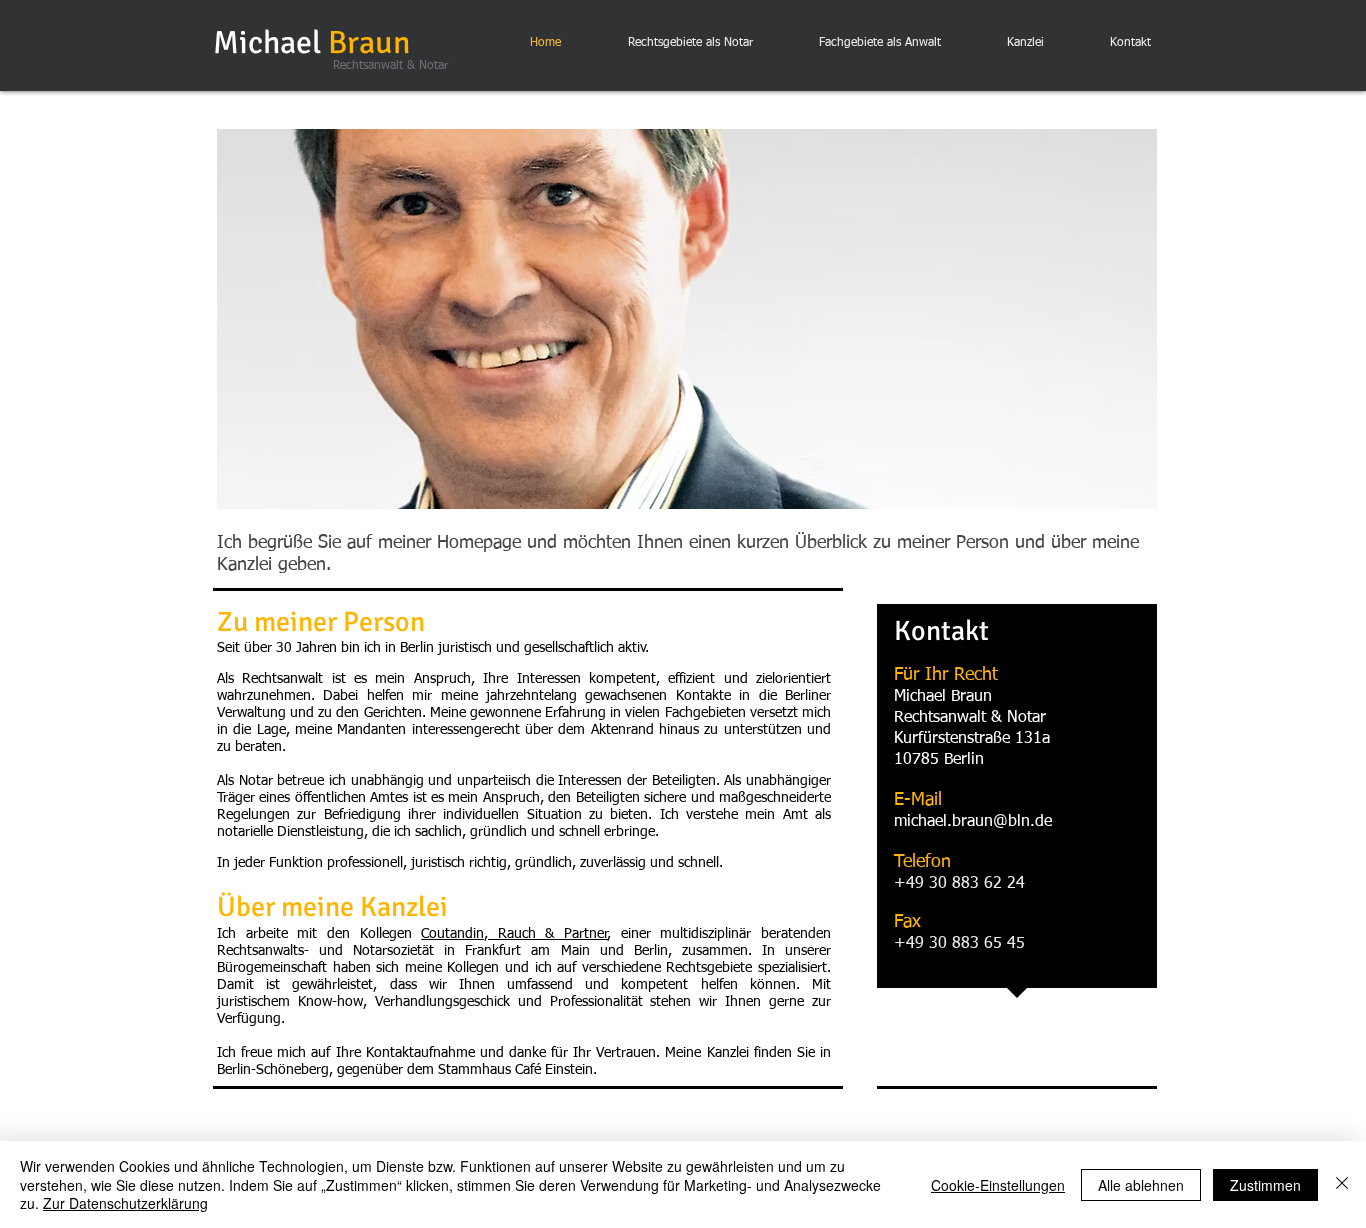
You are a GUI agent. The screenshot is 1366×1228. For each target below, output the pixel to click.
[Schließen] (1342, 1184)
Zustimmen (1265, 1185)
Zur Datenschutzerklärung (125, 1203)
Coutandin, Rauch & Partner (514, 934)
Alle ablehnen (1141, 1185)
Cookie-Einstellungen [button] (998, 1185)
